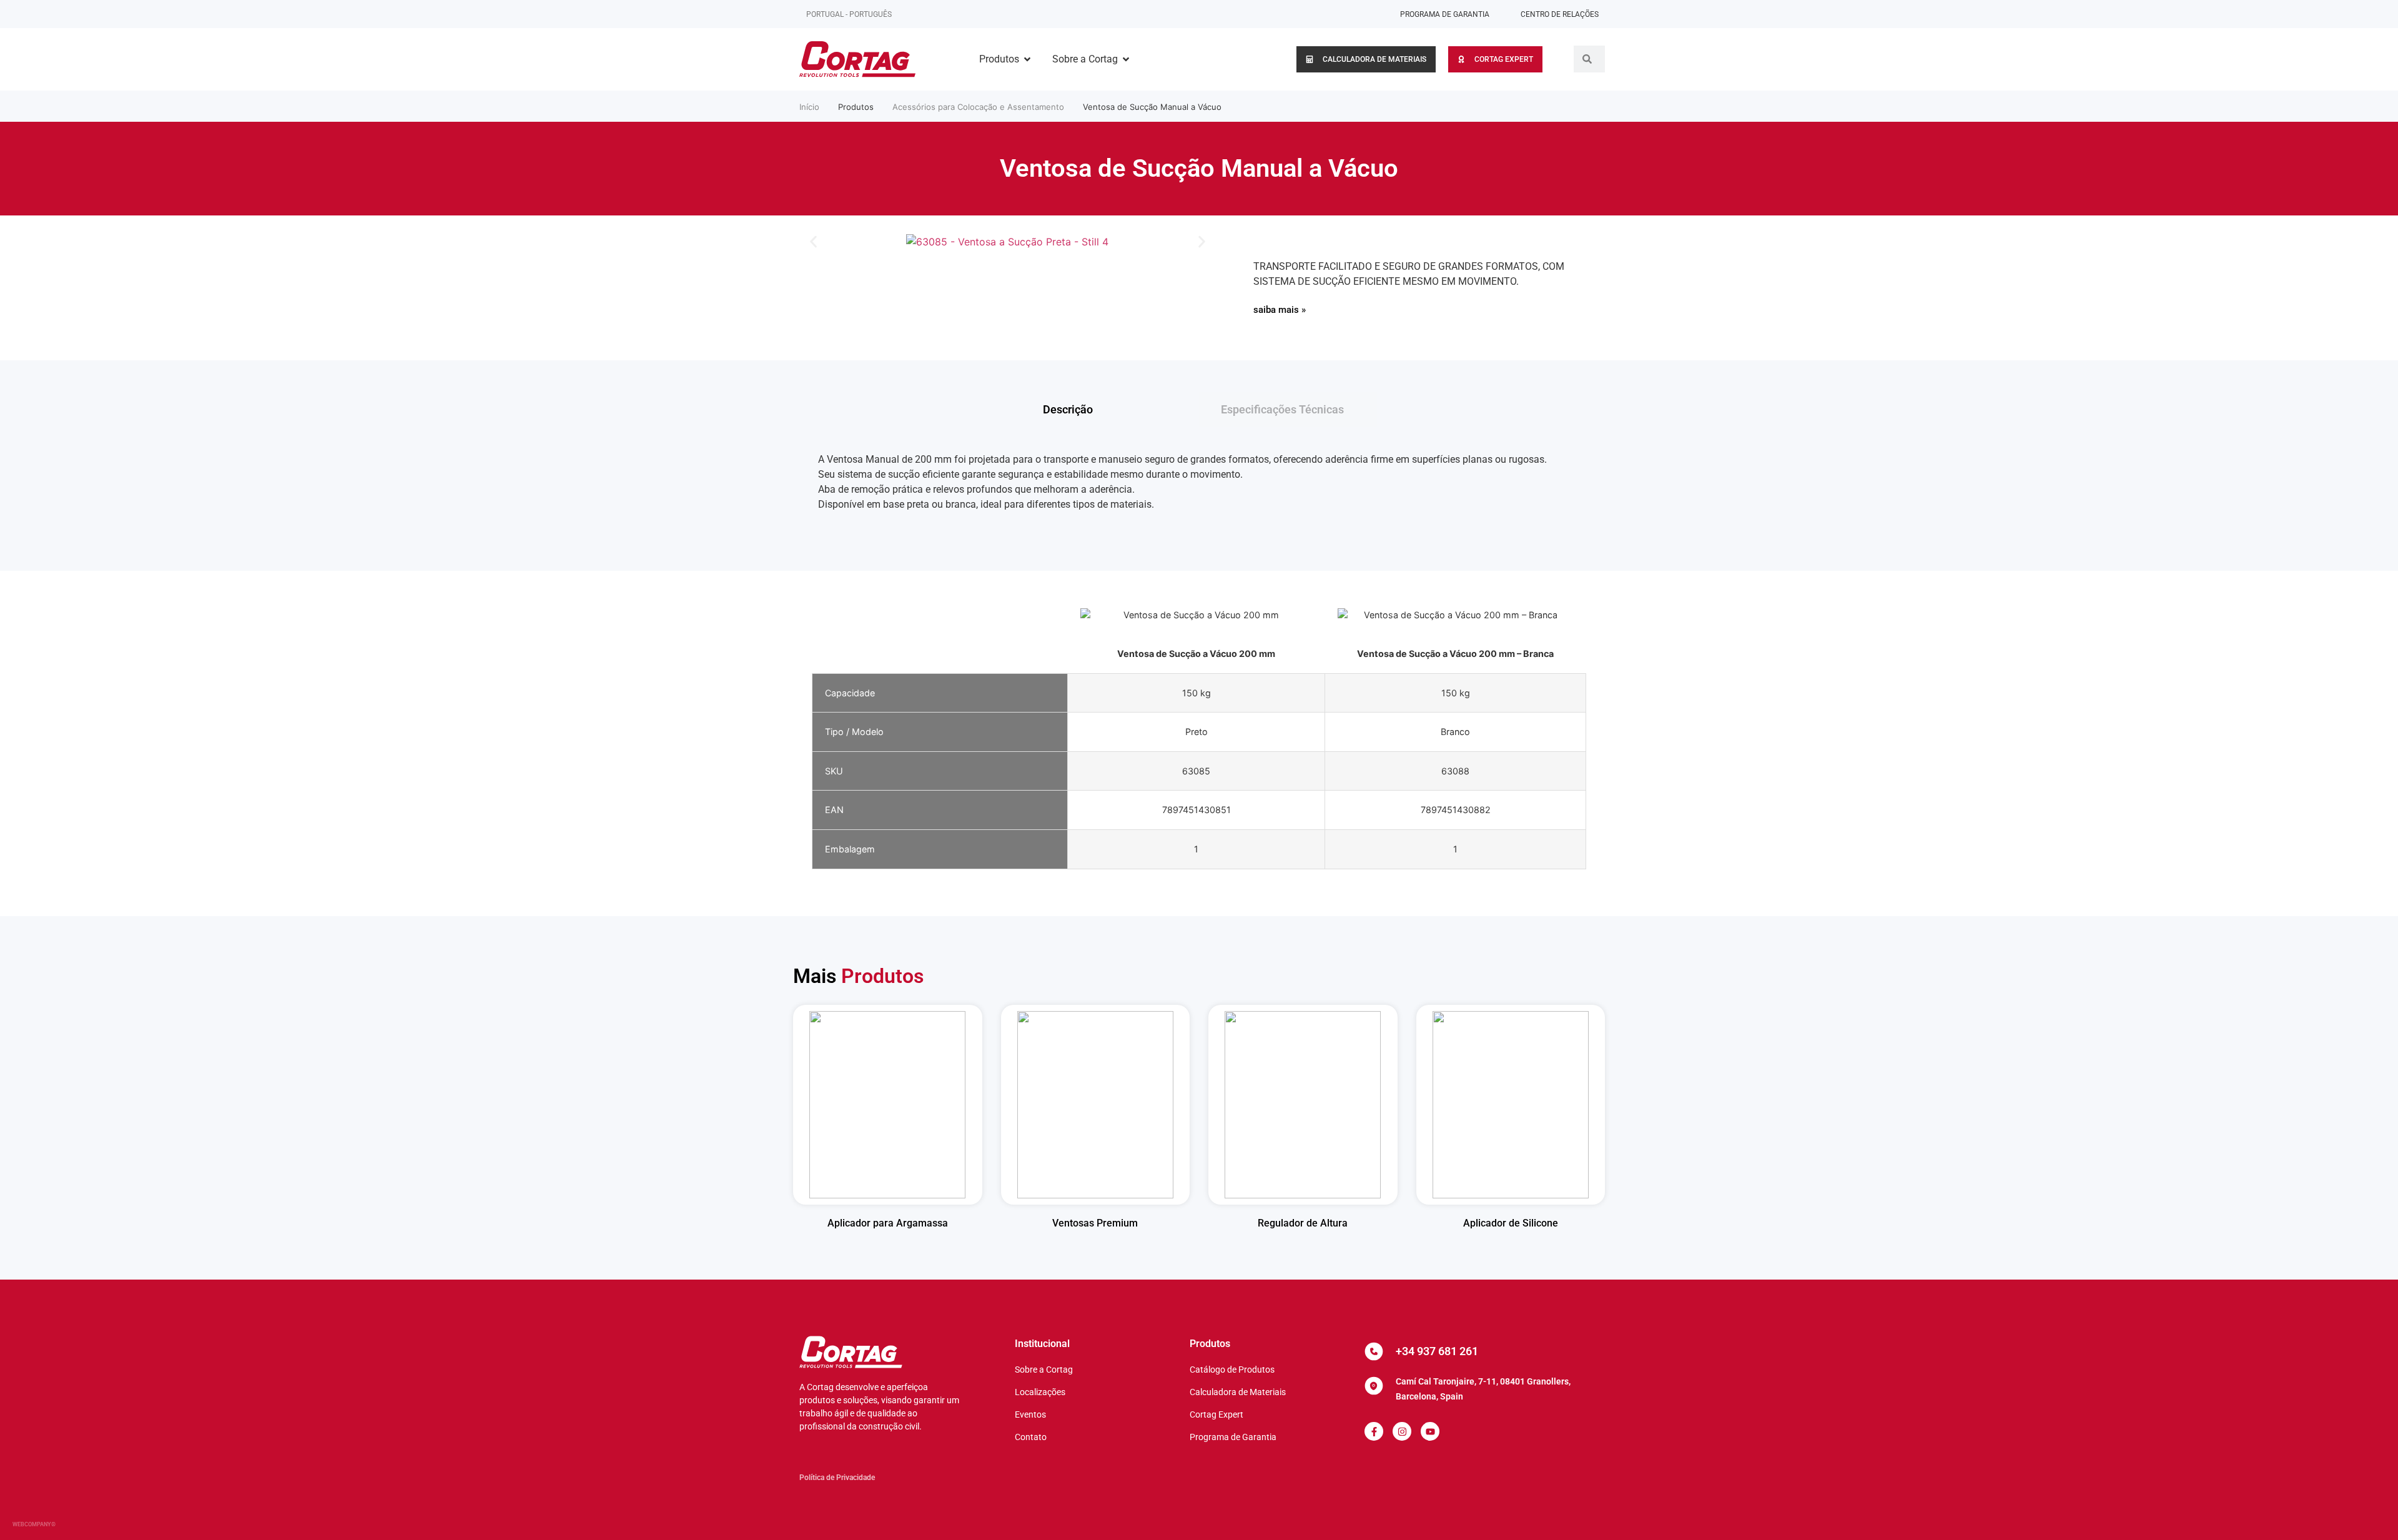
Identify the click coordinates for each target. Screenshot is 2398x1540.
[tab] (1110, 409)
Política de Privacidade (837, 1478)
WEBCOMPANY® (34, 1524)
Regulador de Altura (1303, 1223)
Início (809, 107)
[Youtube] (1430, 1431)
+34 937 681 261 (1437, 1351)
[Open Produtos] (1027, 59)
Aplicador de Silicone (1511, 1223)
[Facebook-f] (1374, 1431)
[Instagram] (1402, 1431)
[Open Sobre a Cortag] (1126, 59)
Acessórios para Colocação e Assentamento (978, 107)
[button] (813, 242)
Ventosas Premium (1095, 1223)
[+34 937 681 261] (1374, 1351)
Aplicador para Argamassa (888, 1223)
